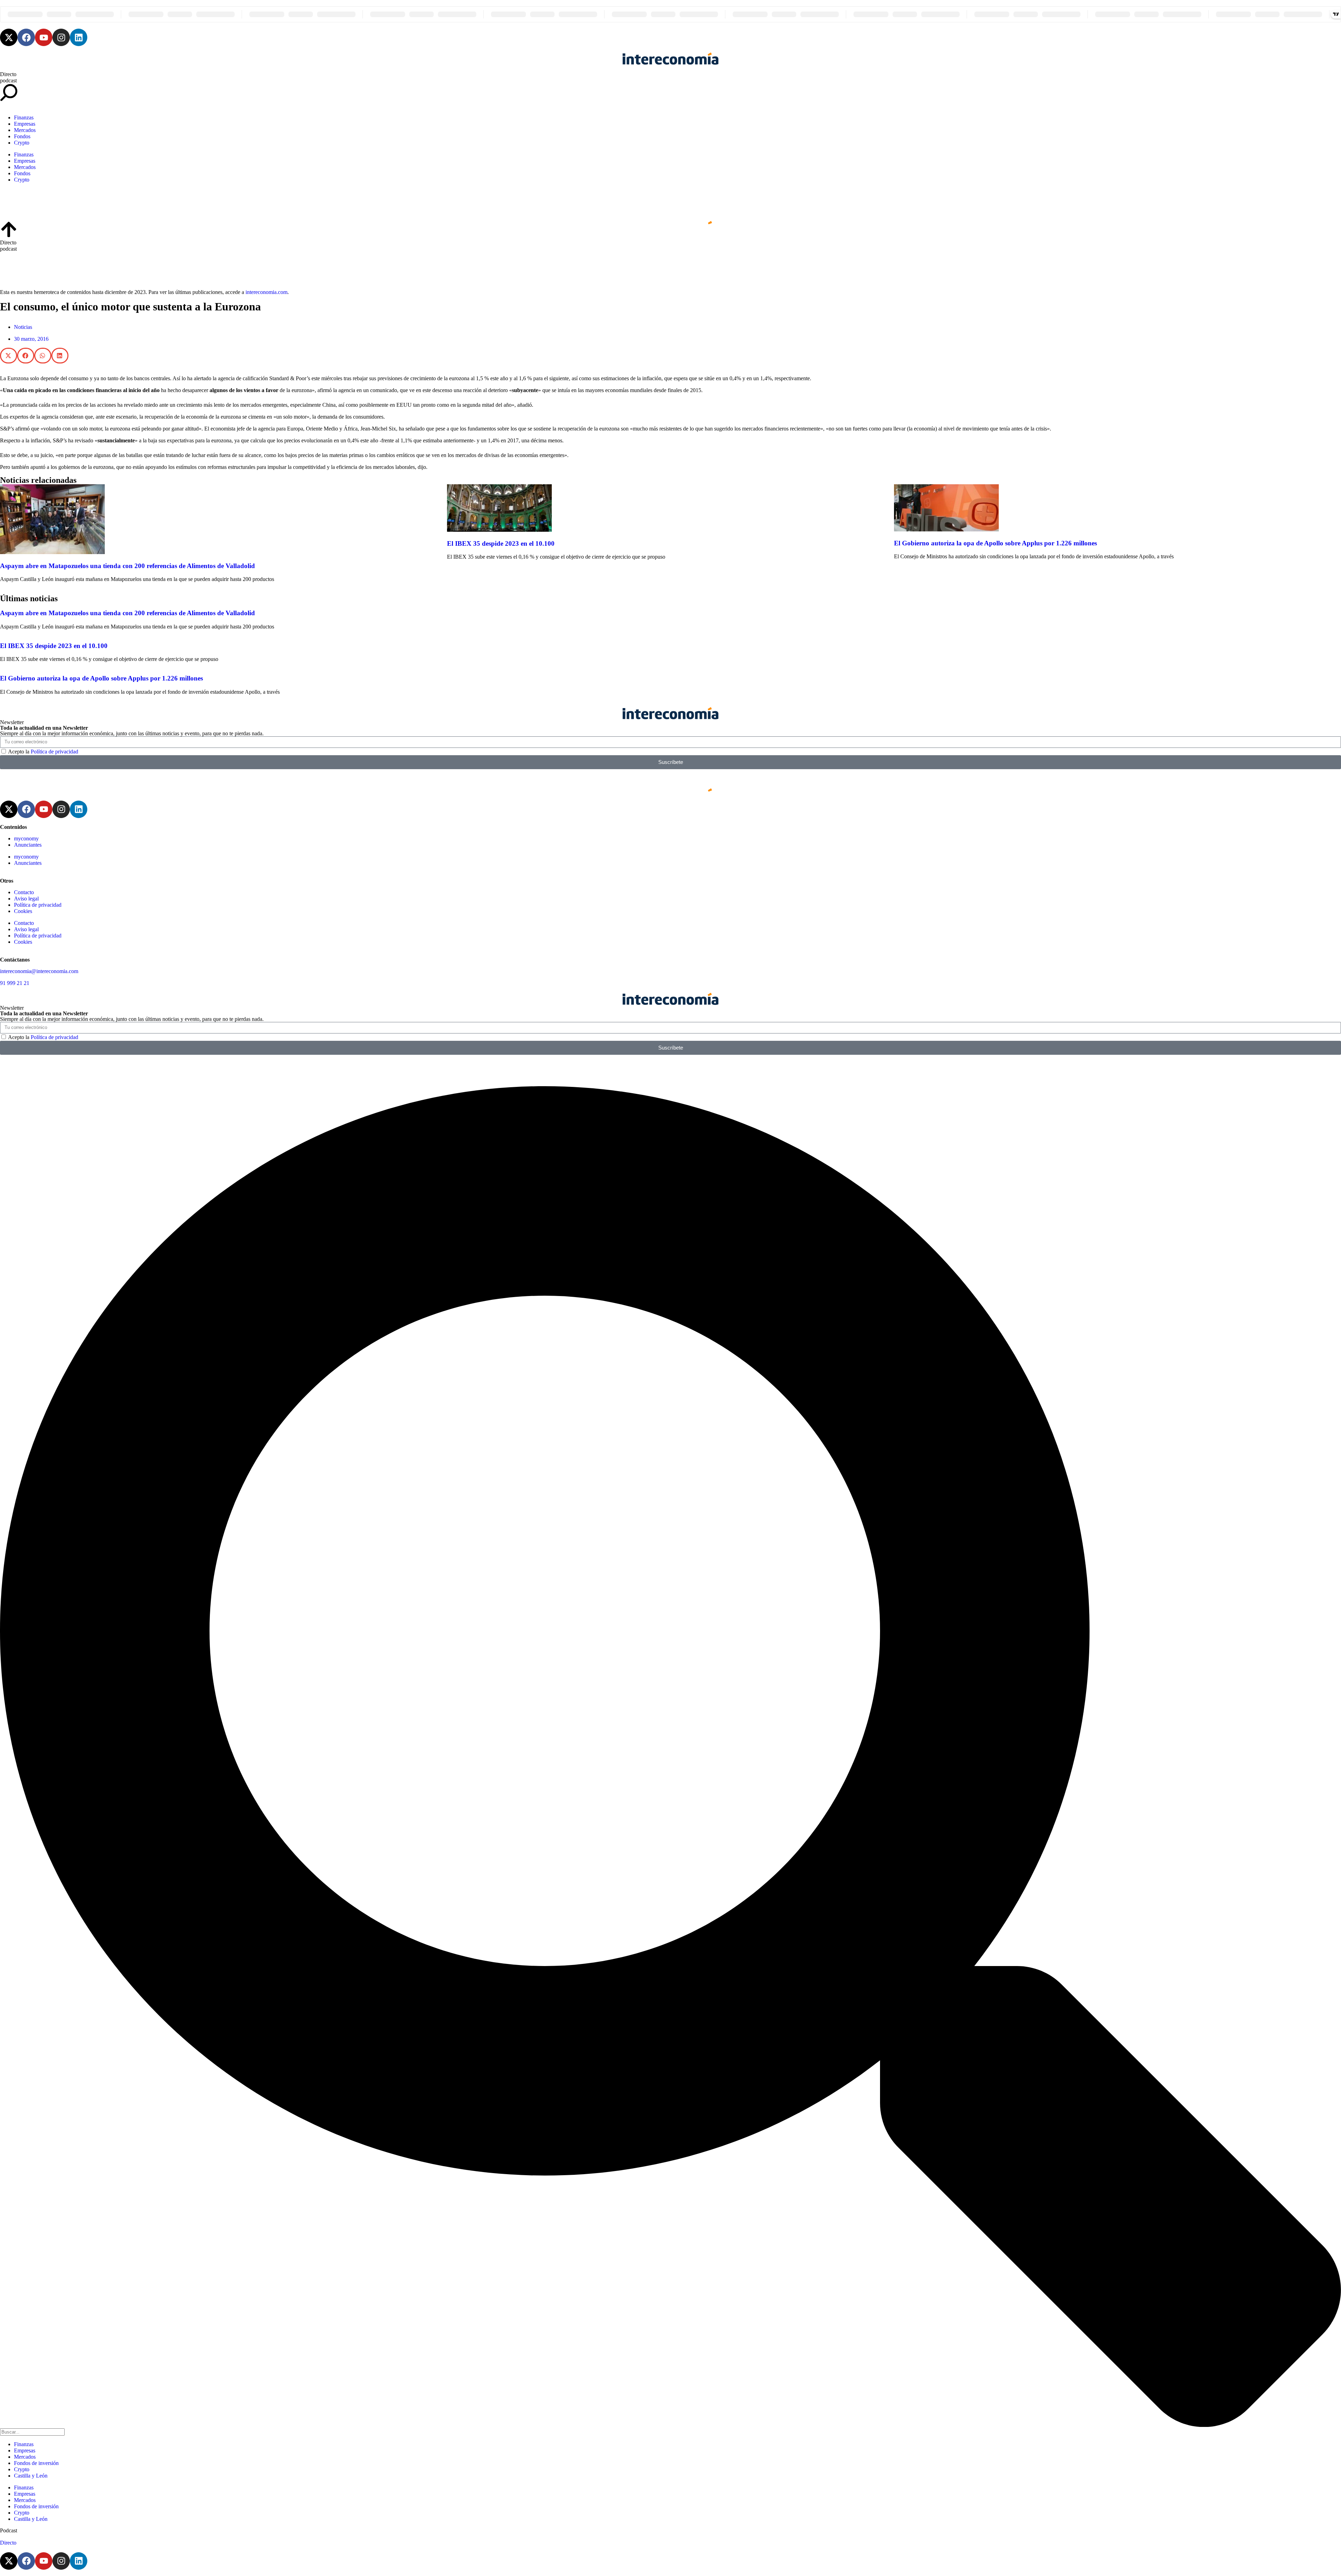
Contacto (24, 892)
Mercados (25, 130)
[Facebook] (26, 37)
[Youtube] (44, 37)
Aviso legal (26, 899)
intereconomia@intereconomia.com (39, 971)
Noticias (23, 327)
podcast (8, 80)
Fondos (22, 136)
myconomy (26, 838)
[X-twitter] (9, 37)
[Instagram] (61, 37)
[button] (9, 356)
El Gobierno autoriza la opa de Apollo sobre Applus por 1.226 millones (995, 543)
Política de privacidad (54, 752)
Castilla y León (31, 2476)
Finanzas (24, 117)
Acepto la (43, 752)
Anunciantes (28, 845)
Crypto (22, 143)
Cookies (23, 911)
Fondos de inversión (36, 2463)
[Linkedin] (79, 37)
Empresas (25, 124)
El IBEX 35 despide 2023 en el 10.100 (501, 543)
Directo (8, 74)
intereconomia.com (266, 292)
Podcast (9, 2530)
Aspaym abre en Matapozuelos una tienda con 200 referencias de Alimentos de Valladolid (127, 566)
